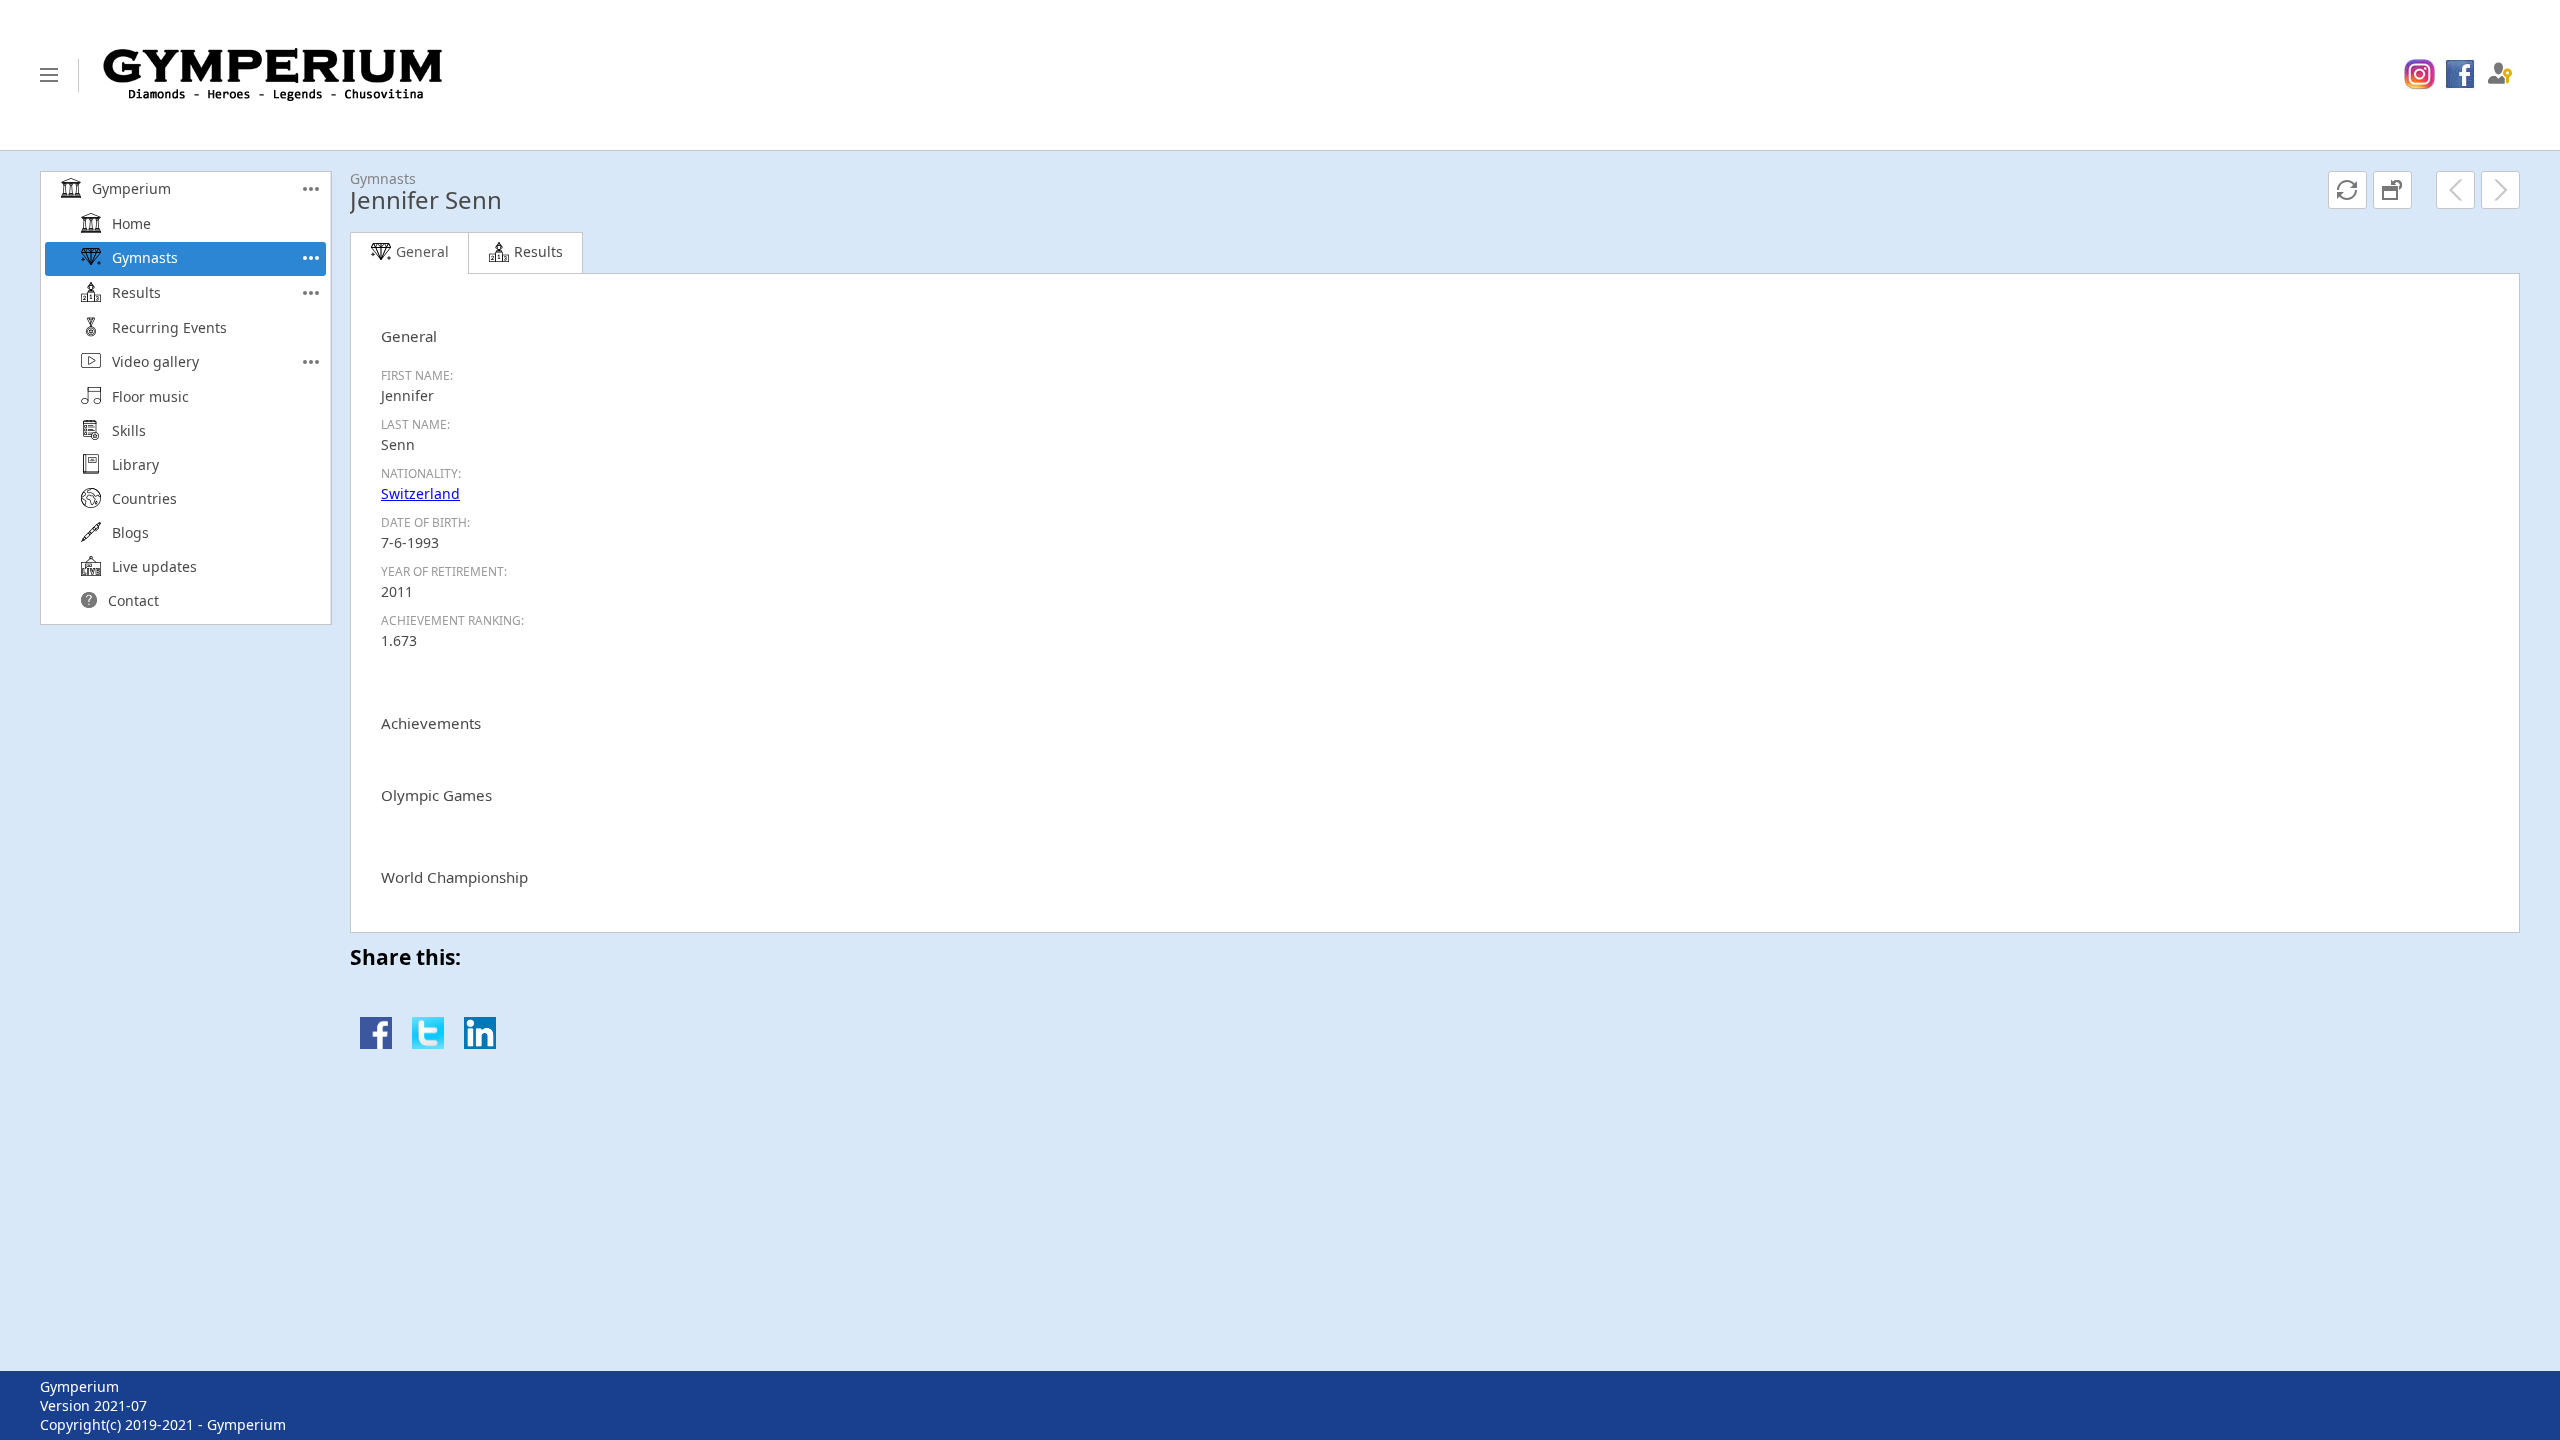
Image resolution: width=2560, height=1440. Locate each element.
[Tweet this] (428, 1043)
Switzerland (420, 493)
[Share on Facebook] (376, 1043)
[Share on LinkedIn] (480, 1043)
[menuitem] (2419, 75)
